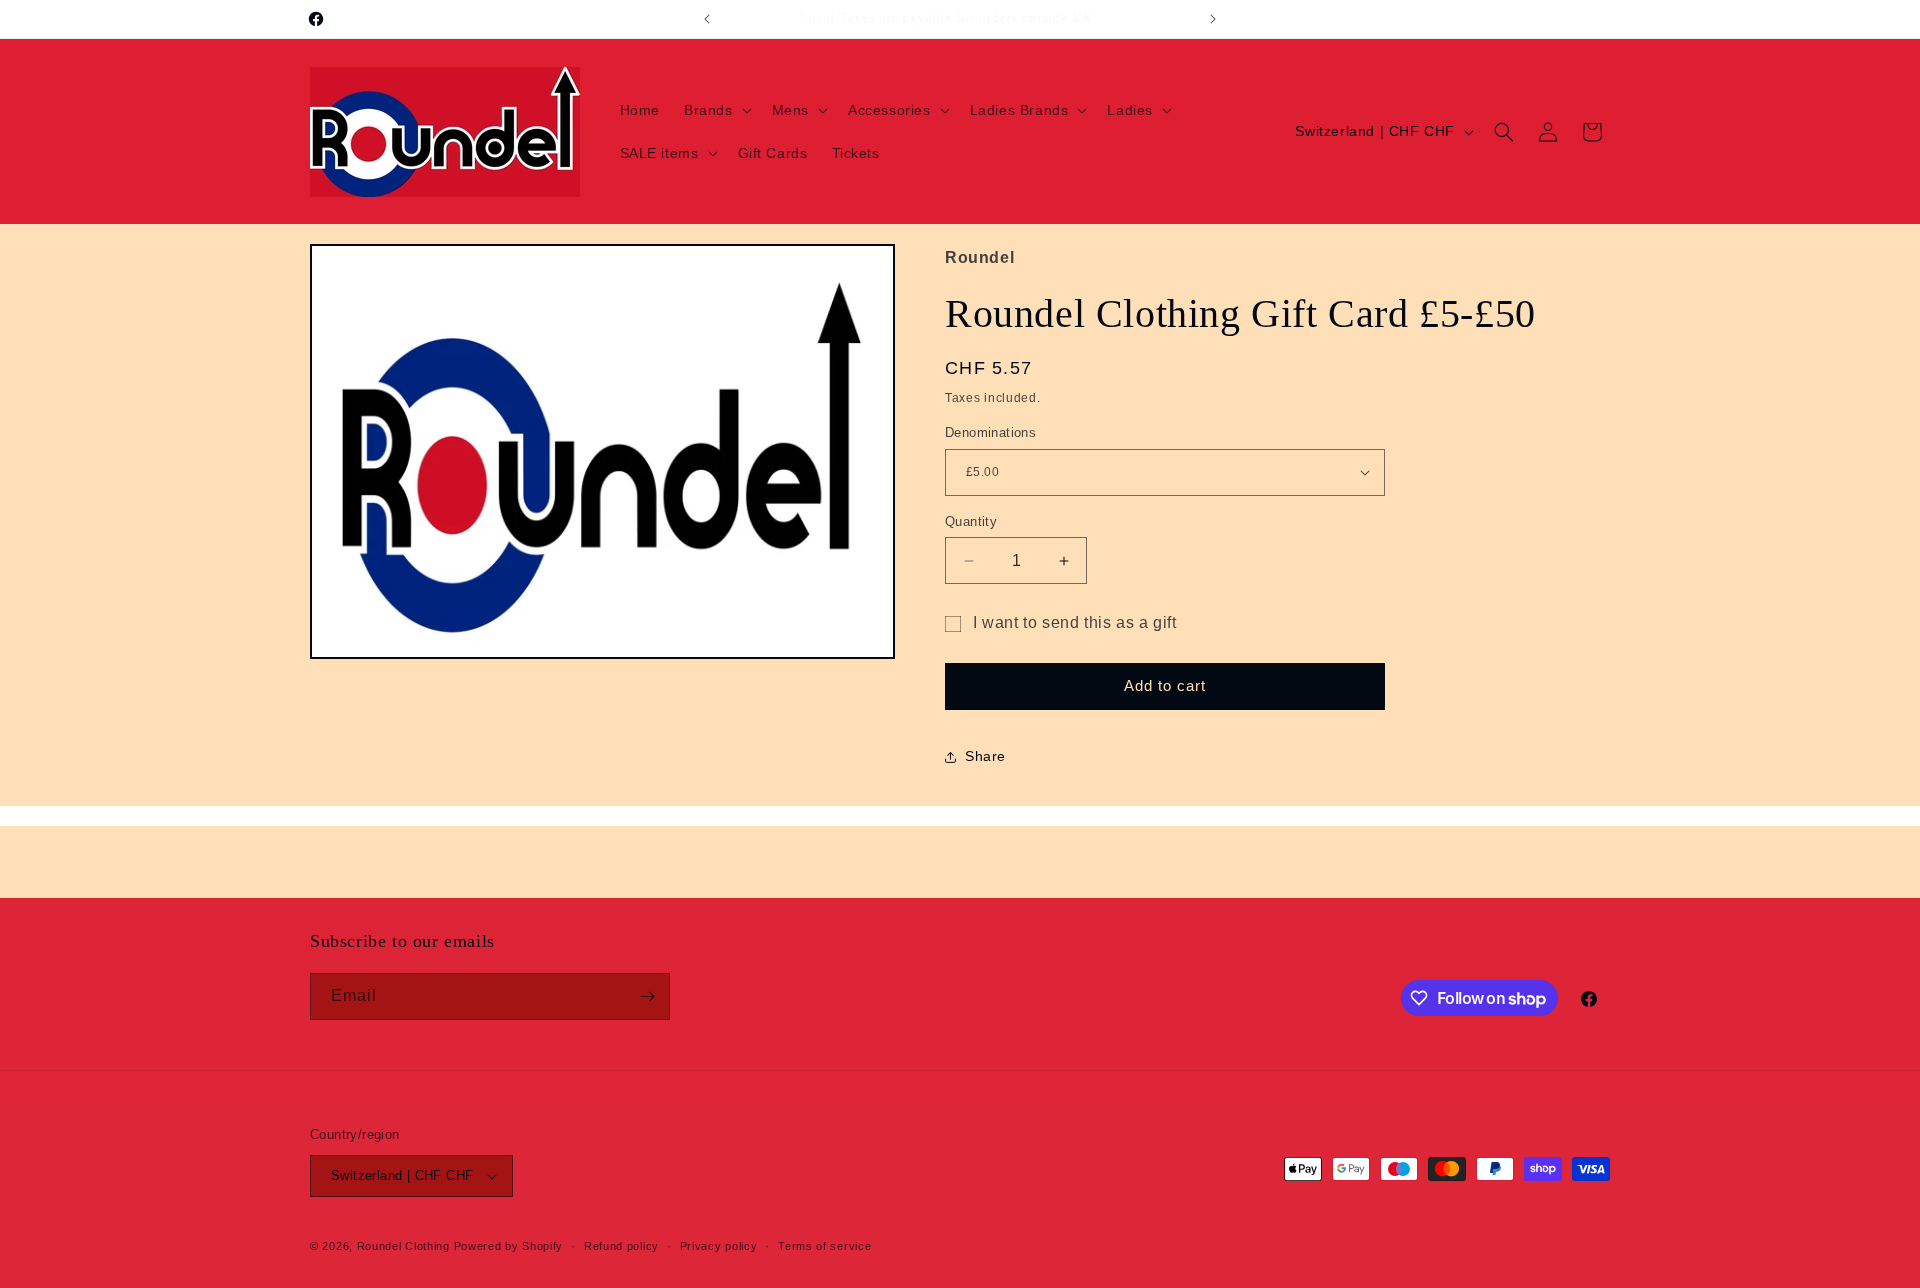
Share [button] (985, 756)
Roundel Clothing (403, 1246)
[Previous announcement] (707, 19)
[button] (716, 110)
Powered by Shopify (509, 1246)
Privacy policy (719, 1246)
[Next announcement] (1213, 19)
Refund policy (621, 1246)
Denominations (990, 432)
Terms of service (824, 1246)
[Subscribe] (647, 996)
